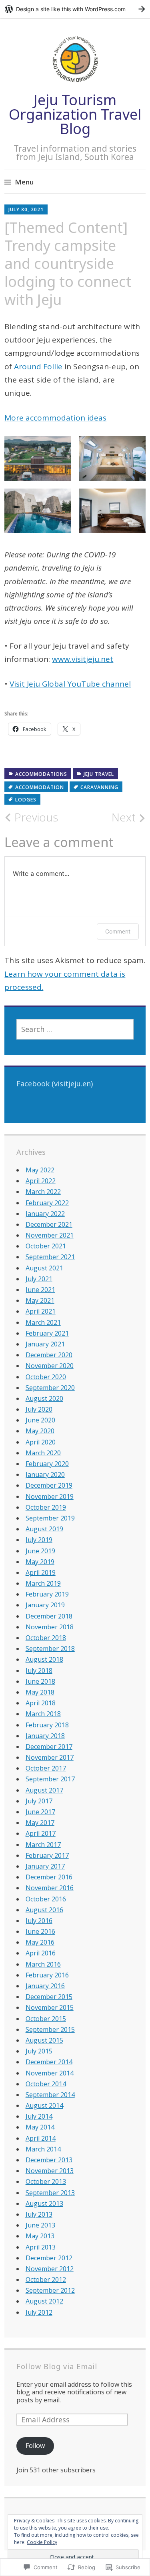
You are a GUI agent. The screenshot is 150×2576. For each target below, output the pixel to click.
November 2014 (50, 2073)
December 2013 (49, 2160)
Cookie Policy (42, 2542)
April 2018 (41, 1703)
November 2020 (50, 1366)
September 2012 (50, 2290)
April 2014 (41, 2138)
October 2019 (46, 1507)
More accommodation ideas (55, 418)
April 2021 (41, 1311)
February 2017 (47, 1855)
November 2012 (50, 2269)
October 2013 (46, 2181)
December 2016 (49, 1877)
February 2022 (47, 1203)
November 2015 (50, 2007)
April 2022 (41, 1181)
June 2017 (40, 1812)
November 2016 (50, 1888)
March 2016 (43, 1964)
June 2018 (40, 1681)
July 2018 (39, 1671)
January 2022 (45, 1214)
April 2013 (41, 2247)
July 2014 (39, 2116)
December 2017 (49, 1747)
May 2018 (40, 1692)
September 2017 (50, 1779)
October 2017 (46, 1768)
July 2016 (39, 1921)
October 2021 (46, 1246)
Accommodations (41, 774)
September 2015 (50, 2029)
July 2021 (39, 1279)
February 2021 (47, 1333)
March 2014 (43, 2149)
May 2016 (40, 1942)
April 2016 (41, 1953)
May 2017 (40, 1823)
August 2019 (44, 1529)
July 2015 (39, 2051)
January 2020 (45, 1474)
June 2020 (40, 1420)
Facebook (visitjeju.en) (55, 1084)
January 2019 (45, 1605)
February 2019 (47, 1594)
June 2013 (40, 2225)
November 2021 (50, 1235)
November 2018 (50, 1627)
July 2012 (39, 2312)
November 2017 (50, 1757)
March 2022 (43, 1192)
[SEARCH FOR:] (75, 1029)
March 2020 (43, 1453)
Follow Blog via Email (57, 2366)
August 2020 (44, 1398)
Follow (35, 2446)
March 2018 (43, 1714)
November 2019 (50, 1496)
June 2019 (40, 1551)
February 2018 (47, 1725)
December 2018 (49, 1616)
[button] (38, 459)
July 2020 (39, 1409)
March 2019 (43, 1583)
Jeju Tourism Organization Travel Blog (75, 114)
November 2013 (50, 2171)
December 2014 (49, 2062)
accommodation (40, 787)
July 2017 (39, 1801)
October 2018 (46, 1638)
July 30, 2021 (26, 209)
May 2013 (40, 2236)
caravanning (99, 787)
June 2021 (40, 1290)
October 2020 (46, 1377)
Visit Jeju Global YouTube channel (70, 684)
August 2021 (44, 1268)
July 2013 (39, 2214)
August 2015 (44, 2040)
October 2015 (46, 2019)
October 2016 (46, 1899)
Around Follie (38, 367)
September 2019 (50, 1518)
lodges (26, 800)
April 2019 (41, 1572)
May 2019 (40, 1562)
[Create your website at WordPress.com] (75, 9)
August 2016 (44, 1910)
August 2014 (44, 2105)
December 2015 (49, 1997)
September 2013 (50, 2193)
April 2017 (41, 1833)
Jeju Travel (99, 774)
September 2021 (50, 1257)
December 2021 (49, 1224)
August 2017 (44, 1790)
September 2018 (50, 1649)
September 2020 (50, 1388)
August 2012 (44, 2301)
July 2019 (39, 1540)
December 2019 (49, 1485)
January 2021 (45, 1344)
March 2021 (43, 1322)
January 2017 (45, 1866)
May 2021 (40, 1300)
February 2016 (47, 1975)
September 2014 (50, 2095)
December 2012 (49, 2258)
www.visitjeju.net (83, 659)
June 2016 (40, 1931)
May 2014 (40, 2127)
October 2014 (46, 2084)
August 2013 (44, 2203)
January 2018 (45, 1736)
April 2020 (41, 1442)
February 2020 (47, 1464)
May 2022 (40, 1170)
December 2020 (49, 1355)
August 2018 (44, 1659)
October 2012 (46, 2280)
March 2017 (43, 1845)
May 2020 (40, 1431)
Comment (118, 931)
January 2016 (45, 1986)
